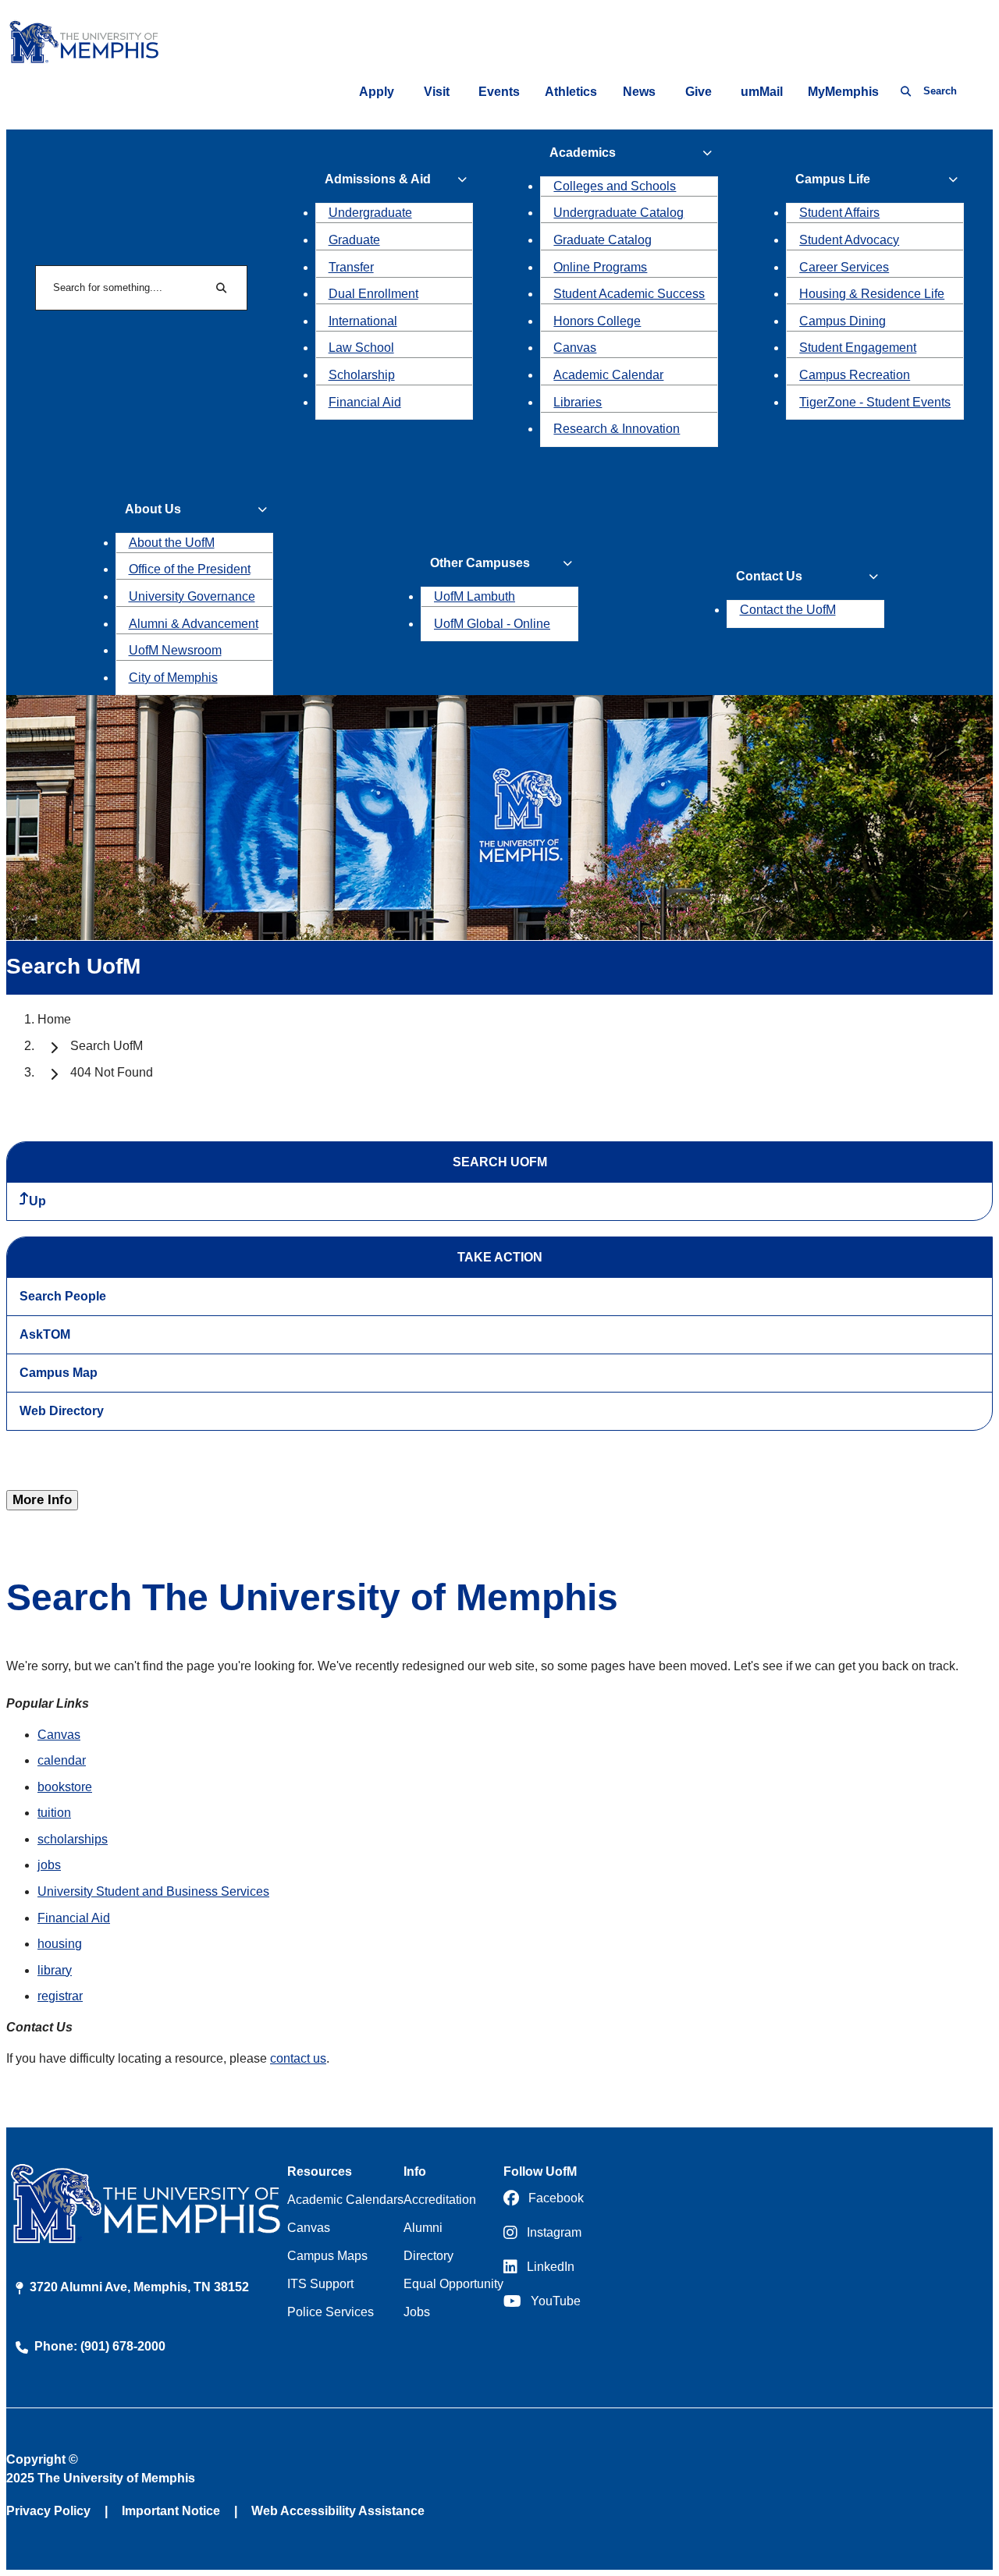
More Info (42, 1500)
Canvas (575, 348)
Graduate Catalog (603, 240)
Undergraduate (370, 213)
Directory (428, 2256)
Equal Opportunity (453, 2284)
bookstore (65, 1787)
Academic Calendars (345, 2200)
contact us (298, 2058)
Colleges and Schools (615, 186)
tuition (54, 1813)
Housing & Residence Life (872, 294)
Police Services (331, 2312)
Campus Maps (327, 2256)
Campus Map (59, 1373)
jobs (49, 1865)
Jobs (417, 2312)
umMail (762, 92)
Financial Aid (365, 402)
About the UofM (172, 543)
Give (699, 92)
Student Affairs (839, 213)
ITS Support (320, 2284)
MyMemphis (843, 92)
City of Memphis (173, 678)
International (363, 321)
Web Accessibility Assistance (338, 2511)
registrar (60, 1996)
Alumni (423, 2228)
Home (54, 1019)
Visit (437, 92)
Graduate (354, 240)
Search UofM (107, 1046)
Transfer (351, 267)
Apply (377, 92)
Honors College (597, 321)
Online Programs (600, 267)
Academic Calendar (608, 375)
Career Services (844, 267)
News (639, 92)
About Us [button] (153, 509)
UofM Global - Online (492, 624)
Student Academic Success (629, 294)
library (55, 1970)
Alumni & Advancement (194, 624)
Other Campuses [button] (480, 563)
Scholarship (362, 375)
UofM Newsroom (175, 650)
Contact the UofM (788, 610)
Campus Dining (843, 321)
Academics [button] (583, 153)
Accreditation (440, 2200)
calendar (62, 1760)
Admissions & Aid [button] (378, 179)
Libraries (578, 402)
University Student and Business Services (153, 1891)
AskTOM (45, 1334)
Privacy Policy (48, 2511)
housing (60, 1944)
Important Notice (171, 2511)
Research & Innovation (617, 429)
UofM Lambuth (475, 596)
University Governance (192, 596)
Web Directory (62, 1411)
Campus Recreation (855, 375)
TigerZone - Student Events (875, 402)
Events (499, 92)
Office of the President (190, 569)
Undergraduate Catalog (619, 213)
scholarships (73, 1839)
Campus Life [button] (833, 179)
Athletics (571, 92)
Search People (63, 1296)
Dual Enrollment (373, 294)
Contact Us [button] (769, 576)
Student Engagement (858, 348)
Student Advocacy (849, 240)
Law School (361, 348)
